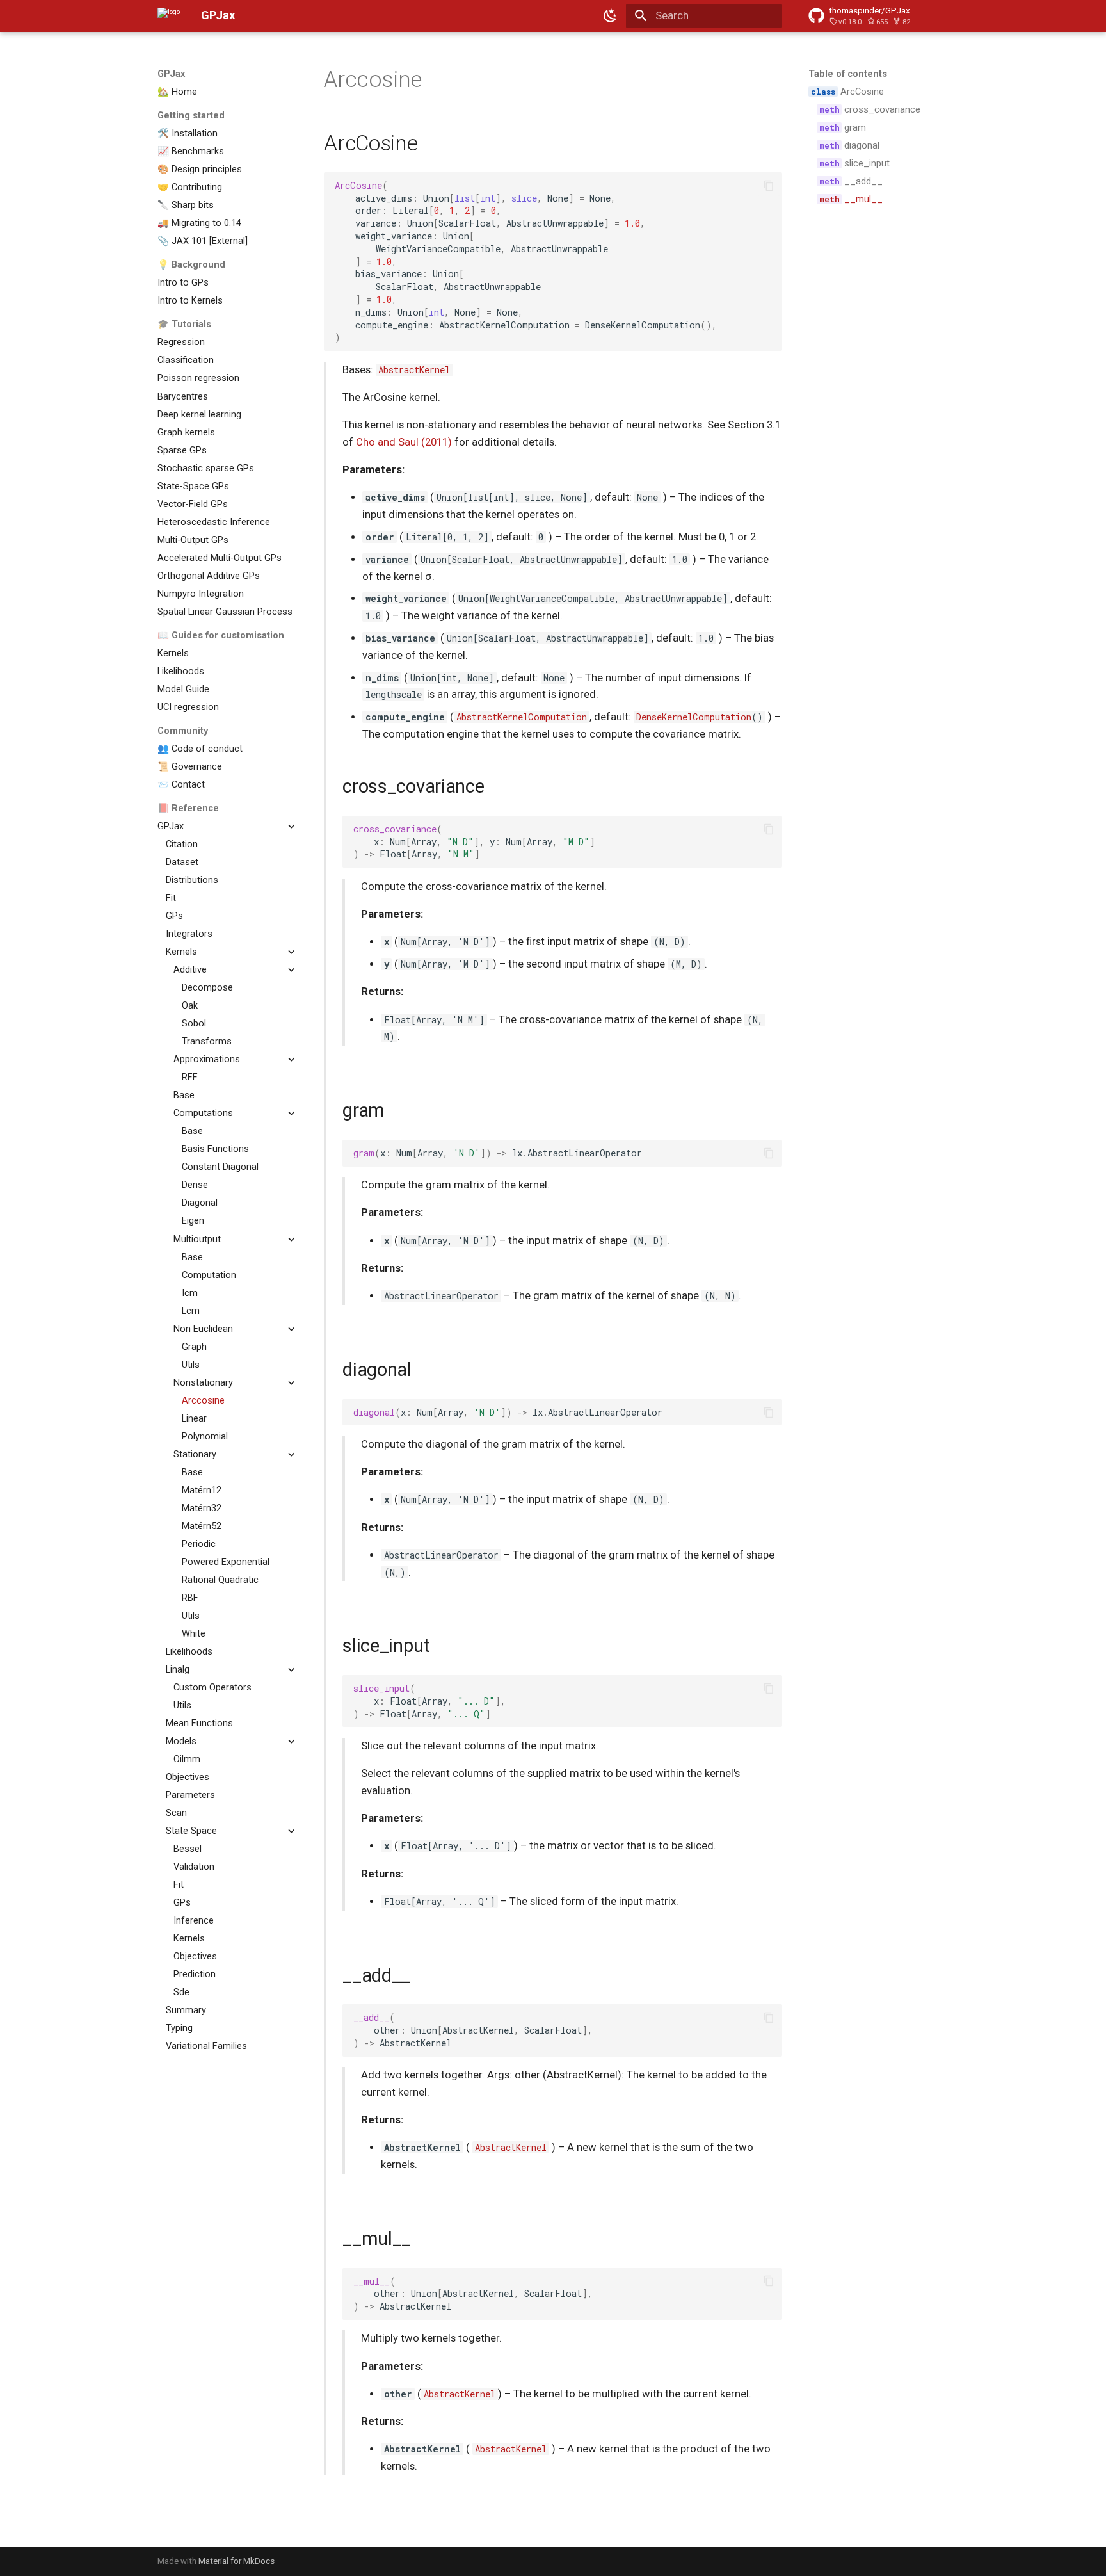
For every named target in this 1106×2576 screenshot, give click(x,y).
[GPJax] (169, 16)
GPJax (171, 74)
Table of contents (848, 74)
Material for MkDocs (236, 2561)
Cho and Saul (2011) (404, 442)
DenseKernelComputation (694, 717)
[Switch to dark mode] (611, 16)
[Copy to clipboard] (769, 185)
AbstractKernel (414, 370)
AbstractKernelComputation (522, 717)
